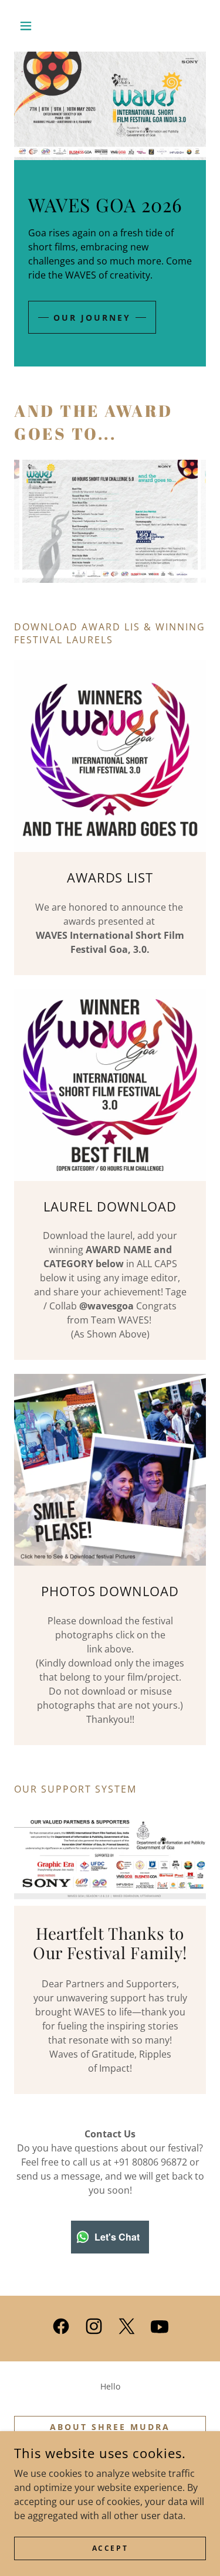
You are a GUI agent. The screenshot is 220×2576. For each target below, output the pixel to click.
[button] (28, 26)
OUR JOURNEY (92, 318)
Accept (110, 2548)
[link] (61, 2329)
